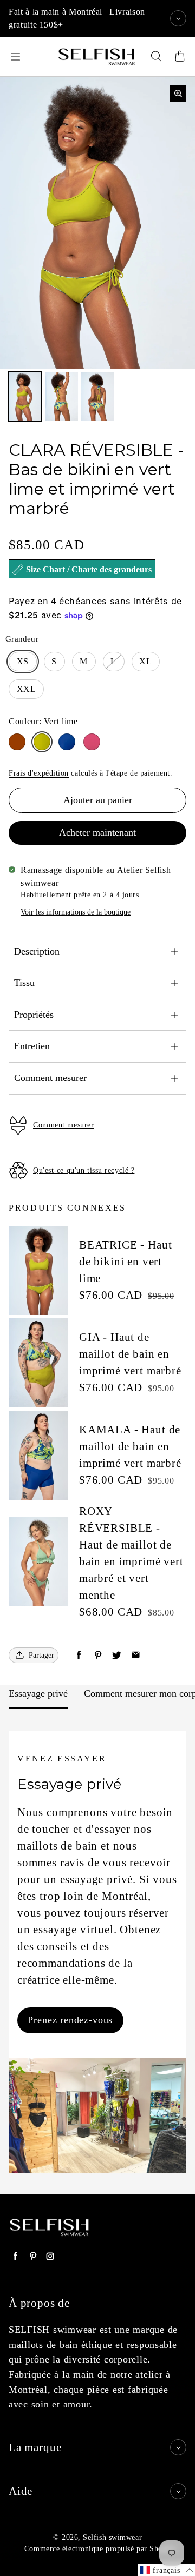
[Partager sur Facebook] (79, 1655)
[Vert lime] (42, 742)
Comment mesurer (50, 1078)
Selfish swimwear (112, 2537)
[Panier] (180, 57)
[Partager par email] (136, 1655)
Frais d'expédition (39, 773)
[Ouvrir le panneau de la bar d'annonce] (178, 18)
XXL (27, 689)
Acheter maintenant (97, 832)
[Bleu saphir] (67, 742)
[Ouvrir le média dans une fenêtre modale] (178, 94)
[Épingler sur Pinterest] (98, 1655)
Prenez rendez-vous (70, 2020)
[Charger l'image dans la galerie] (25, 396)
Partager (41, 1655)
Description (37, 951)
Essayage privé (38, 1693)
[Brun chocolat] (17, 742)
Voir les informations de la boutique (76, 912)
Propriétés (34, 1015)
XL (145, 661)
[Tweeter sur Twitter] (117, 1655)
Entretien (32, 1046)
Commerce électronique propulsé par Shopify (100, 2549)
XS (23, 661)
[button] (167, 2570)
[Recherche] (156, 57)
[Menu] (15, 57)
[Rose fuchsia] (92, 742)
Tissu (24, 983)
